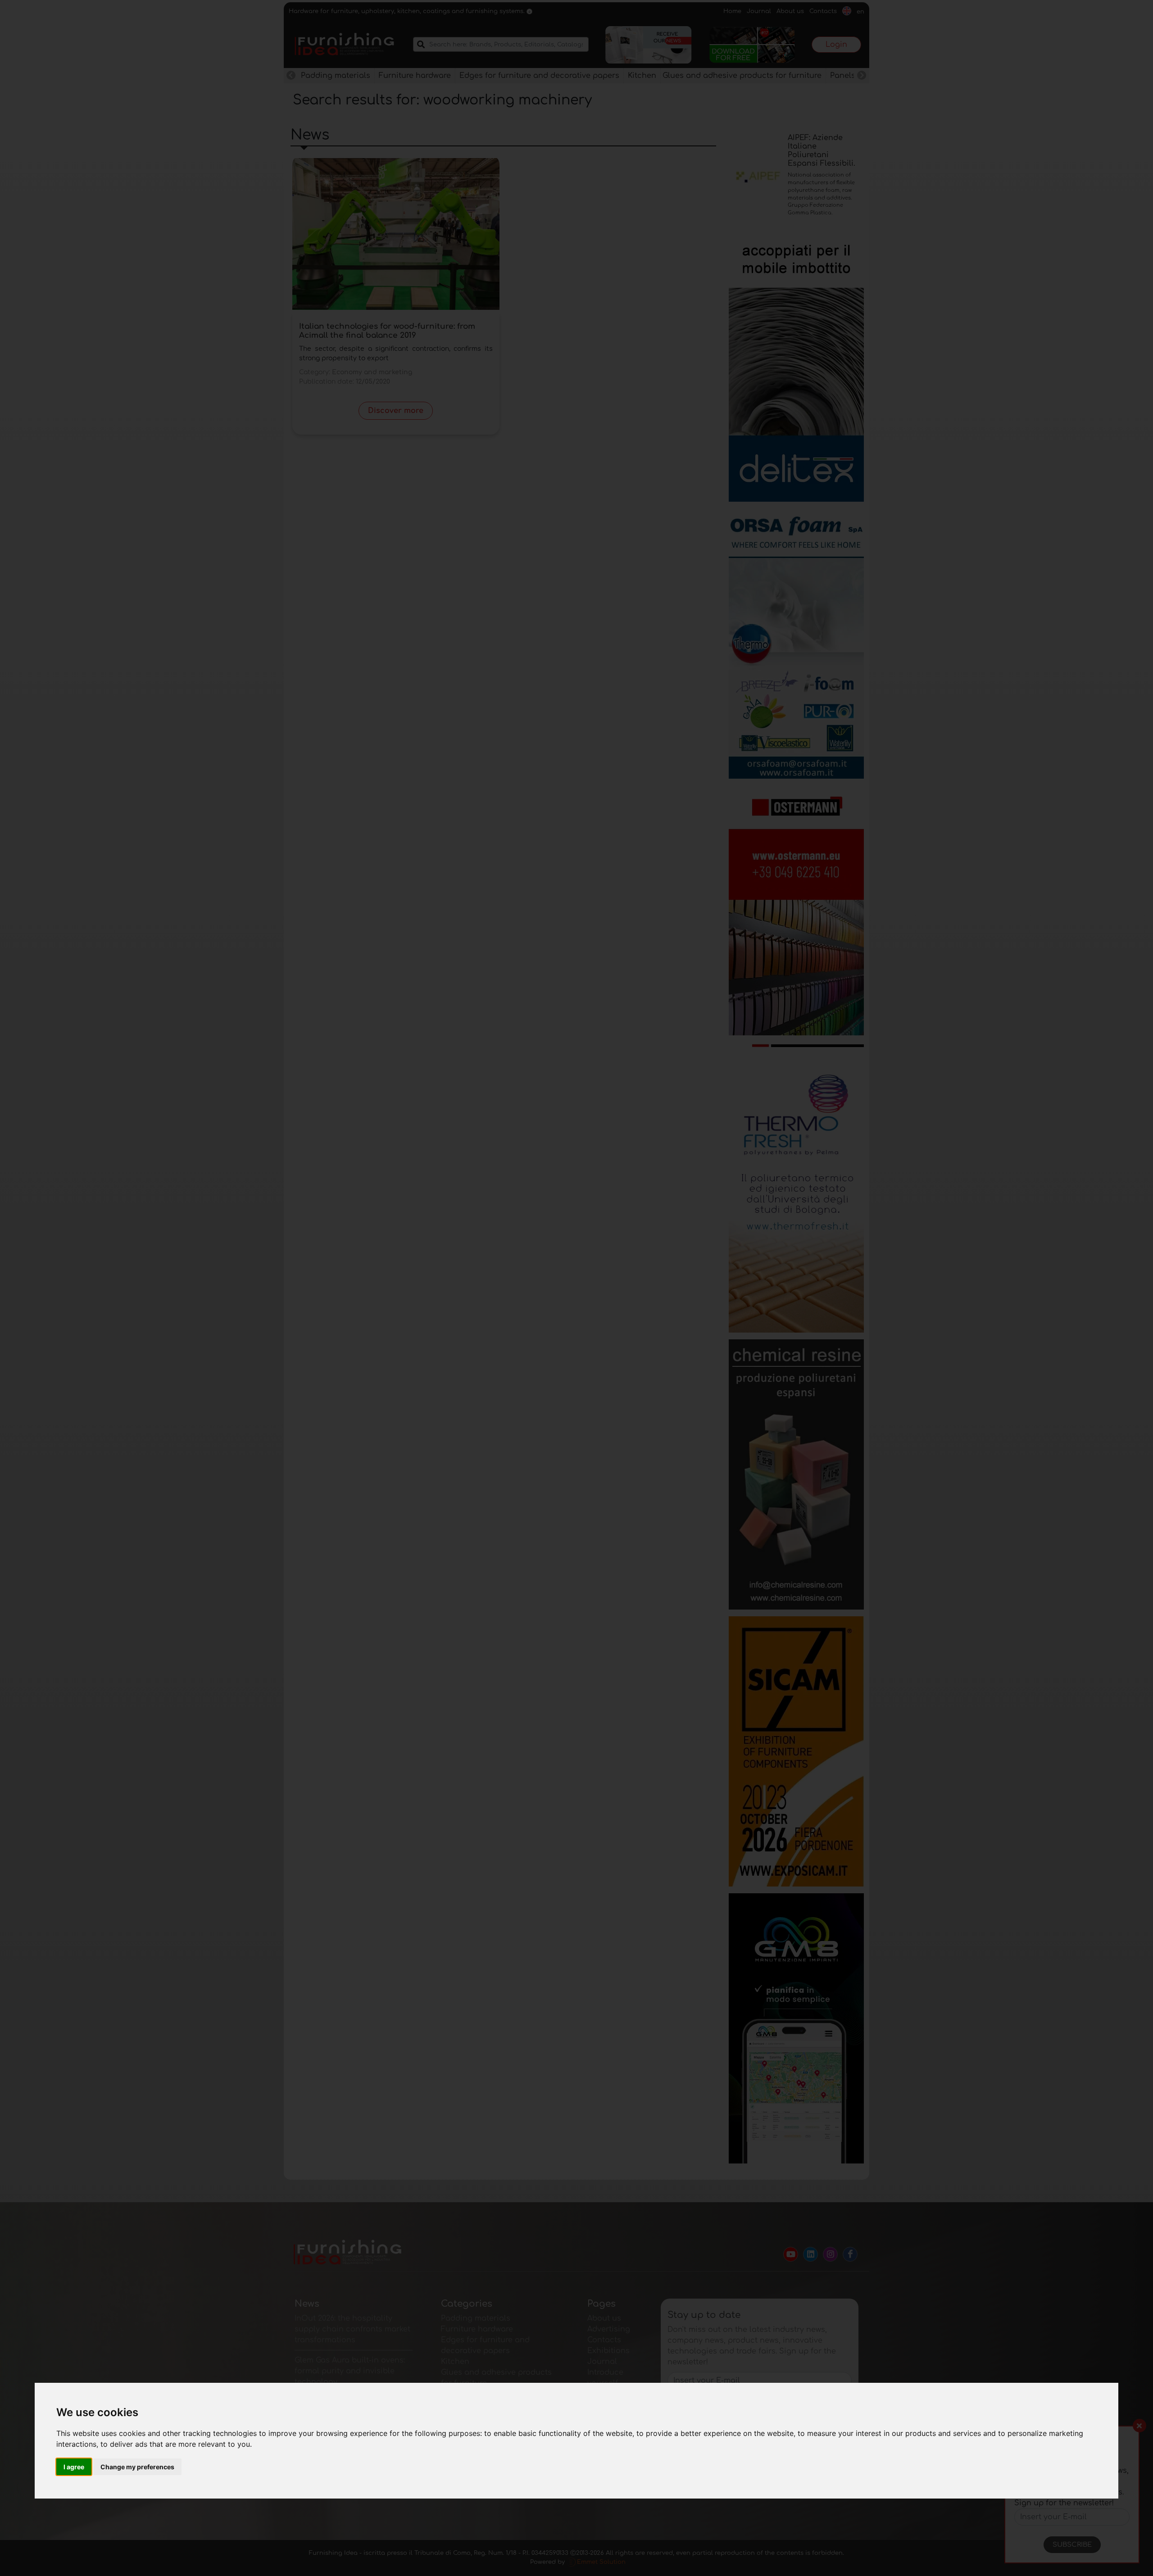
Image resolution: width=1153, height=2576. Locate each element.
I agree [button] (74, 2467)
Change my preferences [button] (137, 2467)
